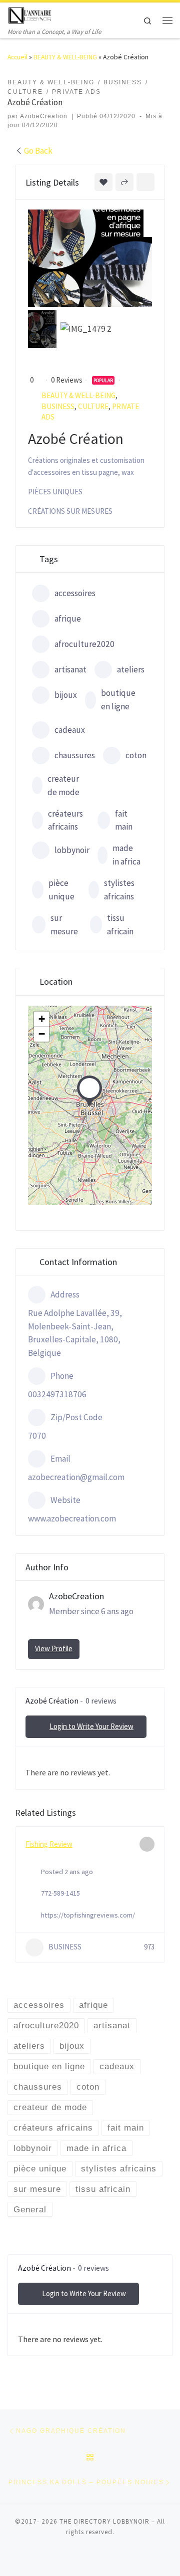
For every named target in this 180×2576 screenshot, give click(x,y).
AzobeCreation (44, 116)
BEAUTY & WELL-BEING (65, 57)
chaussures (75, 755)
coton (136, 755)
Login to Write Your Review (91, 1726)
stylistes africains (119, 890)
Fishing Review (49, 1844)
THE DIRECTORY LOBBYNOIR (104, 2521)
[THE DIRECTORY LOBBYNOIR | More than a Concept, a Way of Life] (30, 14)
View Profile (54, 1648)
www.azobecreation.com (72, 1518)
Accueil (17, 57)
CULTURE (93, 406)
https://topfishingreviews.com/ (88, 1915)
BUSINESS (58, 406)
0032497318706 (57, 1394)
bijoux (66, 695)
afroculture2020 (84, 644)
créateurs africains (65, 820)
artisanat (70, 669)
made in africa (126, 855)
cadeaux (70, 730)
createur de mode (63, 785)
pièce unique (61, 890)
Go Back (38, 151)
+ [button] (42, 1019)
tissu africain (120, 925)
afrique (68, 619)
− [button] (42, 1034)
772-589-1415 (60, 1893)
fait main (124, 820)
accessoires (75, 593)
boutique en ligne (118, 700)
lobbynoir (72, 850)
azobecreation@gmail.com (76, 1477)
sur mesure (64, 925)
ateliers (131, 669)
